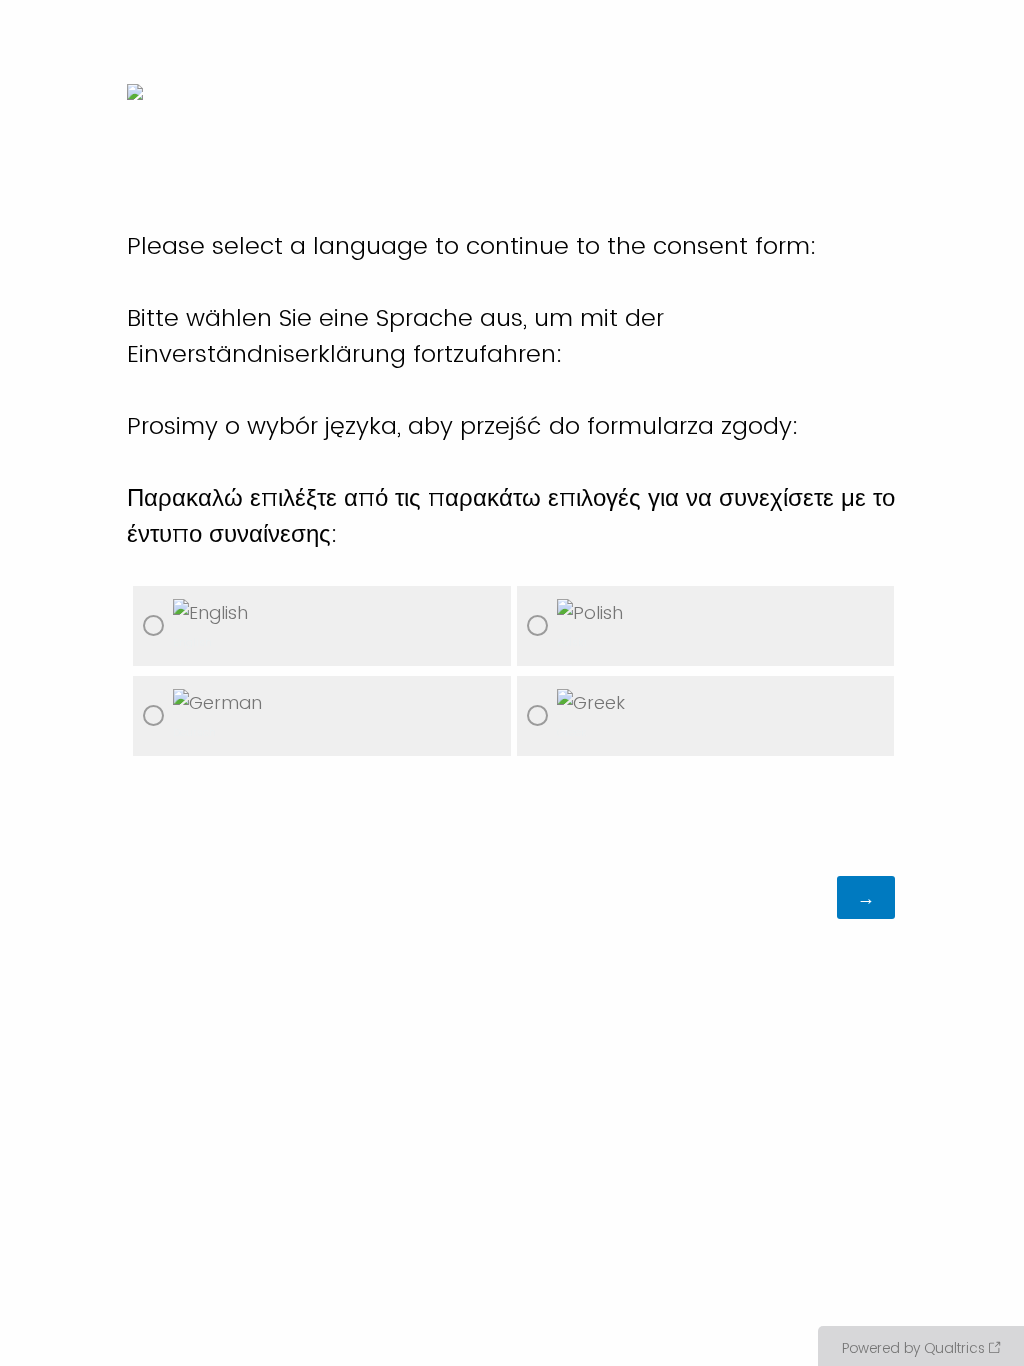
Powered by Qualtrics (913, 1348)
